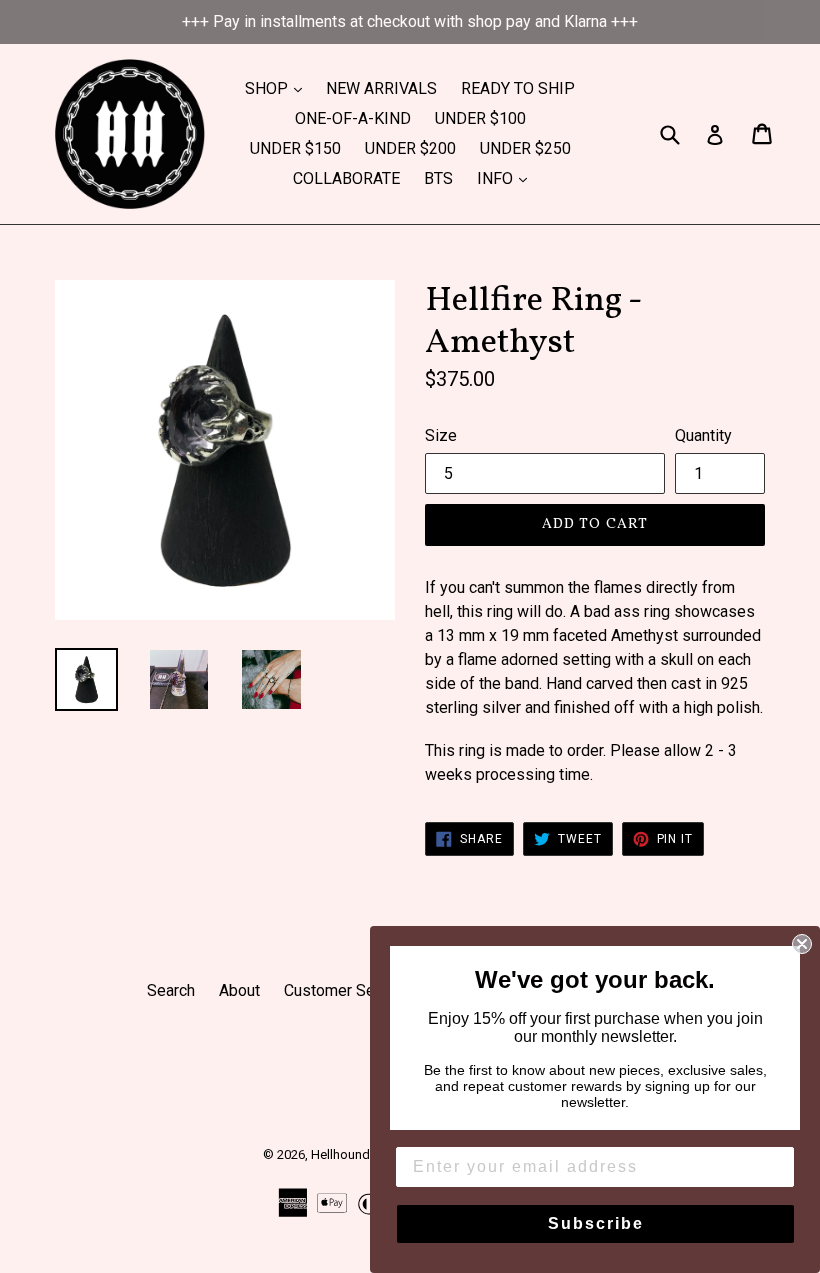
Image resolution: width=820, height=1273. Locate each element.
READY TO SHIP (518, 88)
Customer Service (346, 990)
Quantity (703, 435)
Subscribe (596, 1223)
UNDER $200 (410, 148)
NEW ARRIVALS (381, 88)
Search (171, 990)
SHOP (278, 88)
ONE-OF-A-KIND (353, 118)
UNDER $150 (295, 148)
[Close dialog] (802, 944)
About (239, 990)
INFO (507, 178)
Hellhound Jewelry (364, 1154)
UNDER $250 (525, 148)
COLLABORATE (346, 178)
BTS (438, 178)
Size (441, 435)
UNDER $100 (480, 118)
